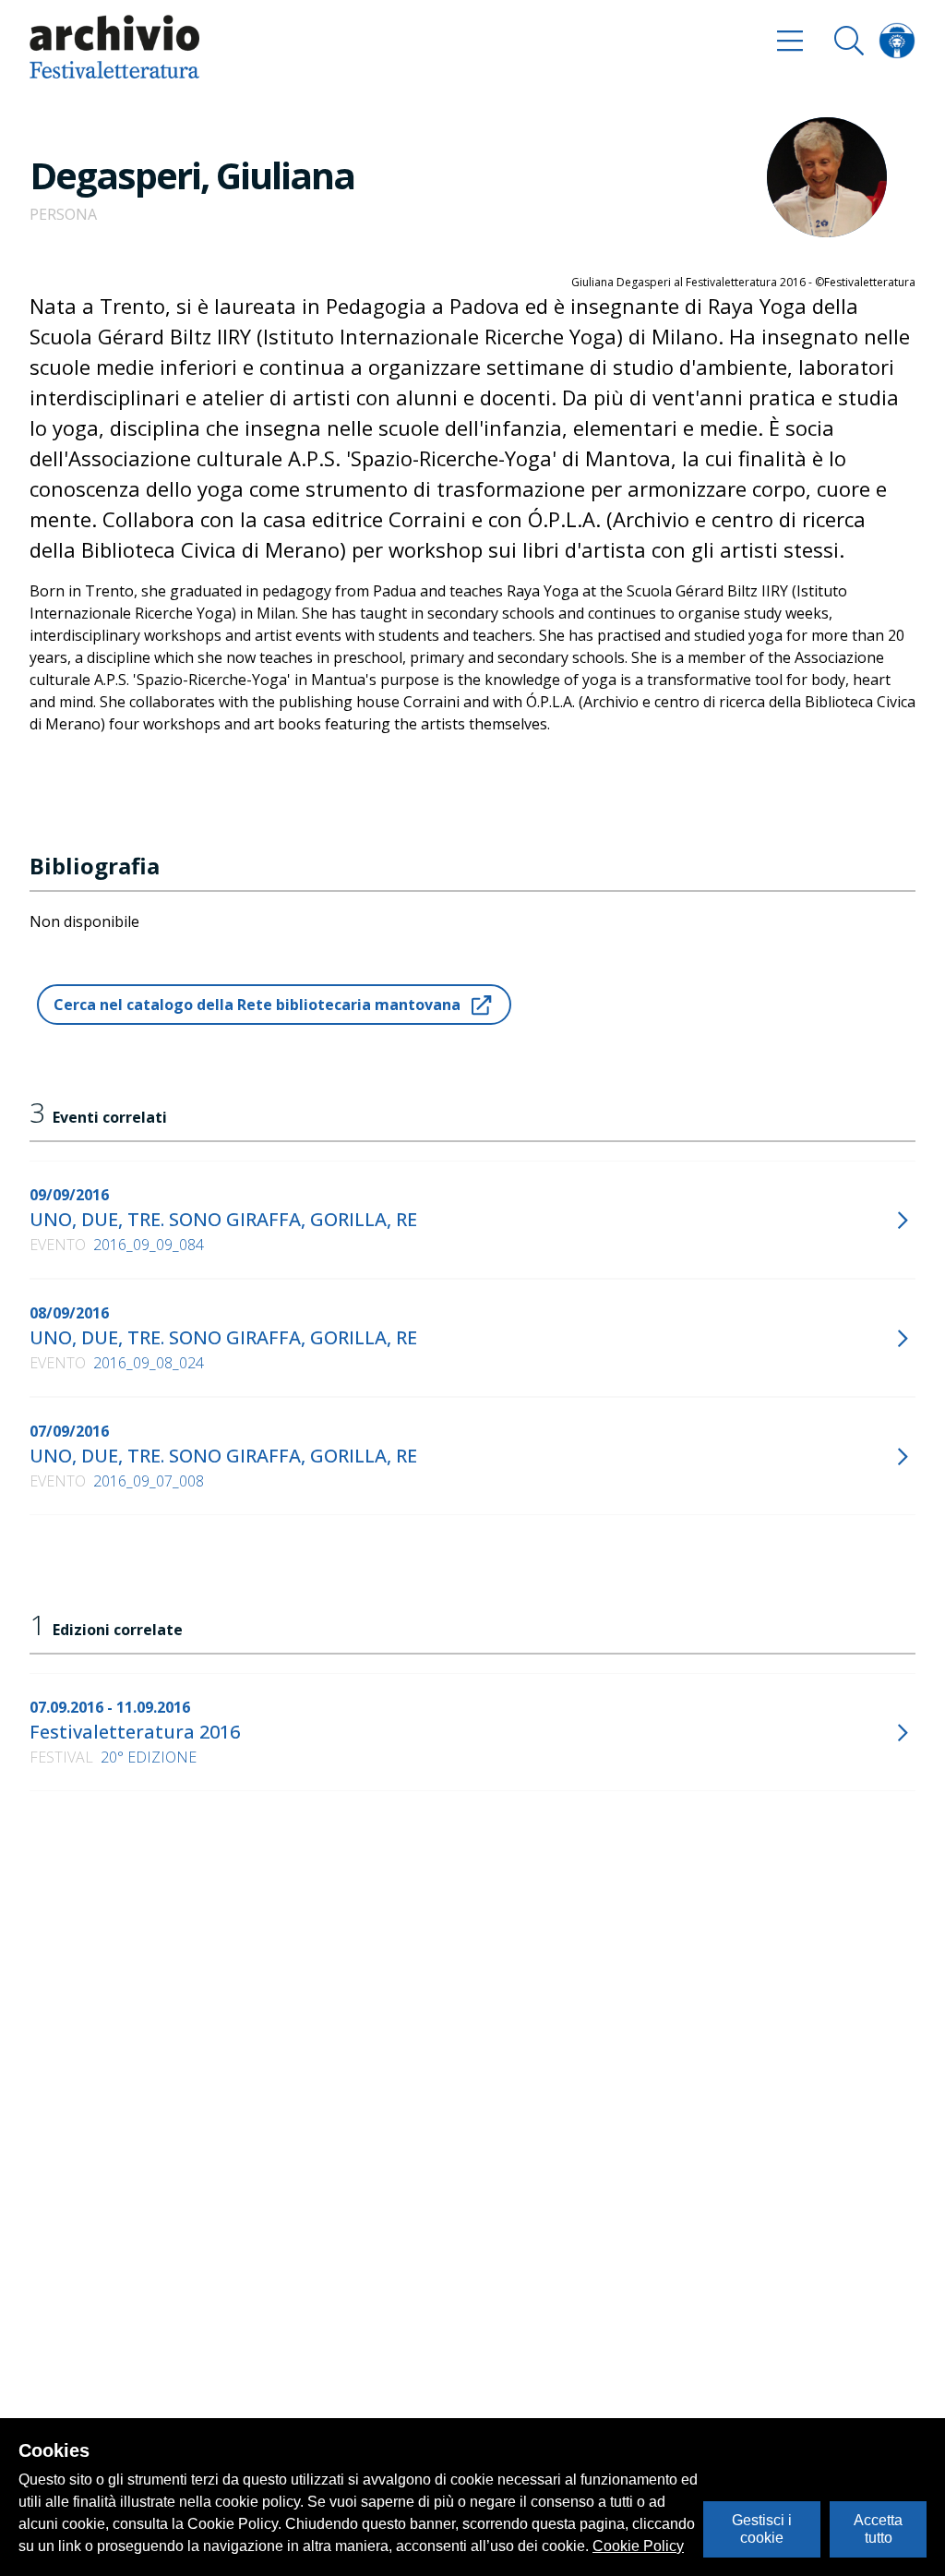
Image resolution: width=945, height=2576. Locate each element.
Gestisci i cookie (762, 2528)
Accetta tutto (878, 2528)
